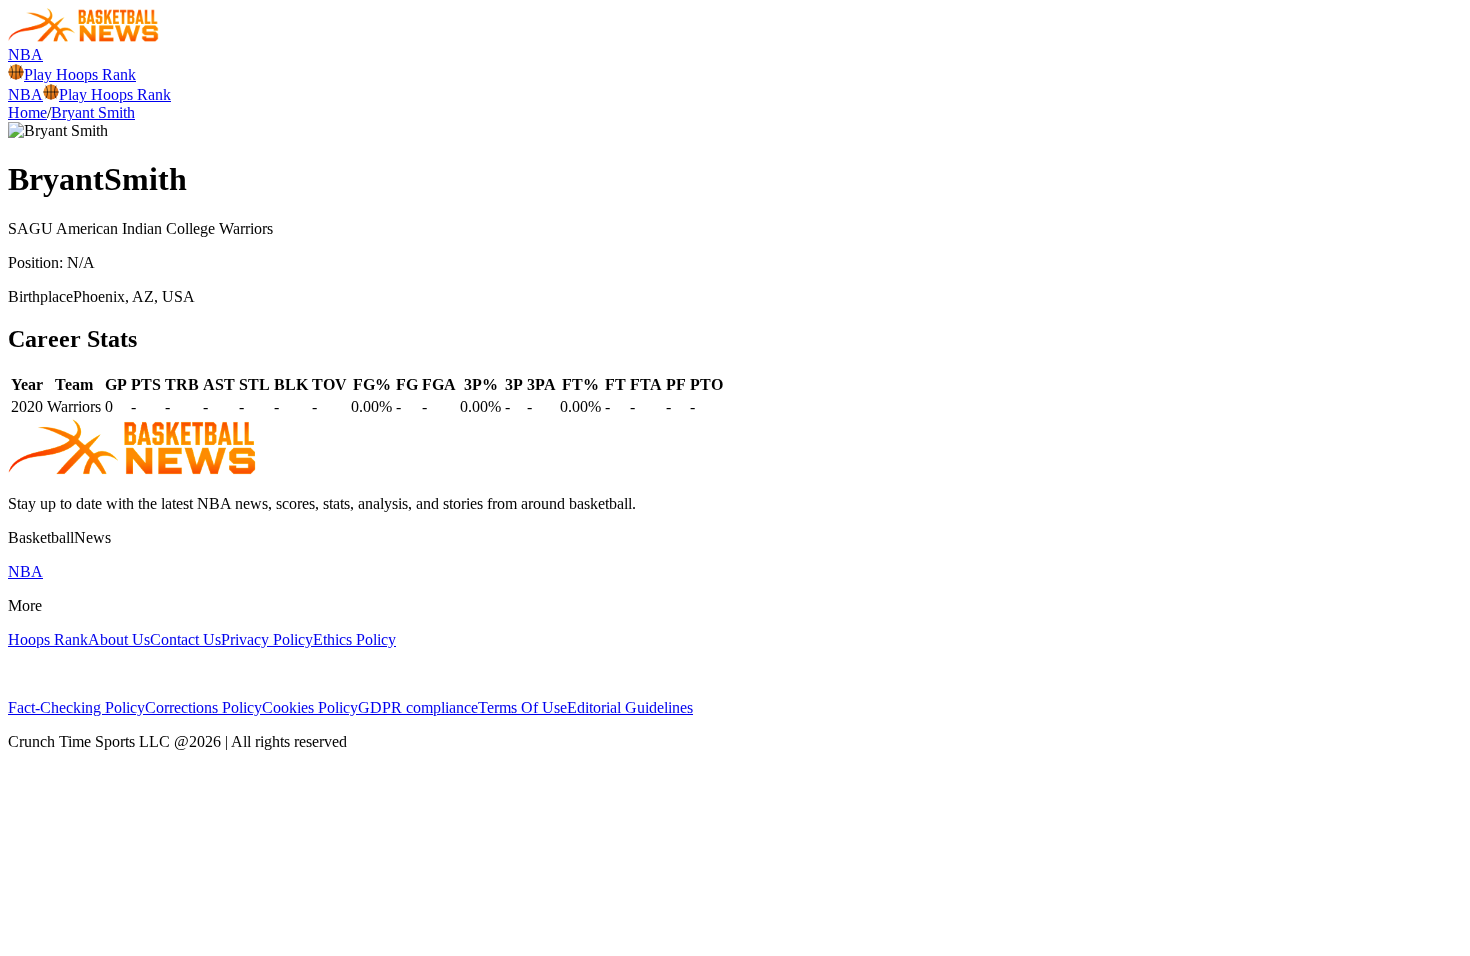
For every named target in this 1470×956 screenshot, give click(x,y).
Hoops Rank (48, 639)
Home (27, 112)
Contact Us (185, 639)
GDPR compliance (418, 707)
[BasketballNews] (83, 36)
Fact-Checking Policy (76, 707)
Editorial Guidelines (630, 707)
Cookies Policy (310, 707)
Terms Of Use (522, 707)
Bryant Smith (93, 112)
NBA (25, 54)
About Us (119, 639)
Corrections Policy (203, 707)
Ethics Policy (354, 639)
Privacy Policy (267, 639)
